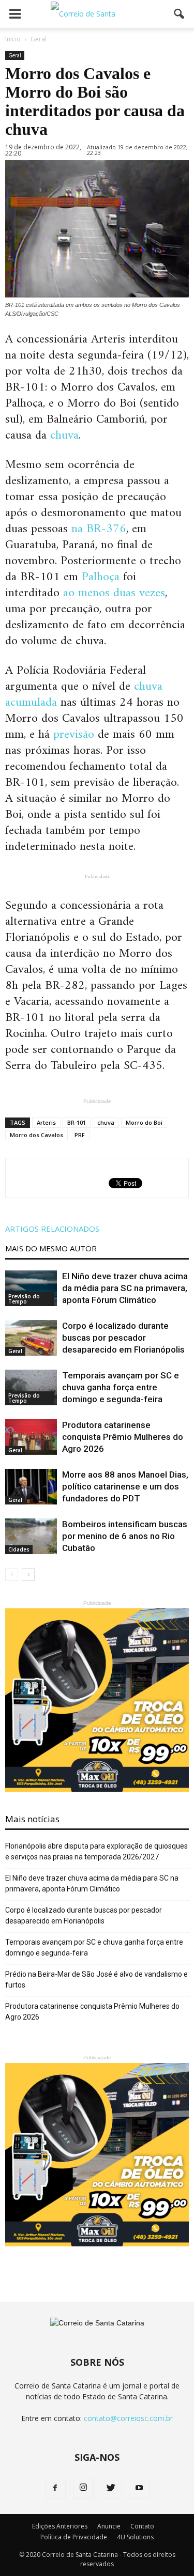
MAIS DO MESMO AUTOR (51, 1248)
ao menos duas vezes (114, 593)
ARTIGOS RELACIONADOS (52, 1229)
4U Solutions (135, 2537)
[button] (180, 14)
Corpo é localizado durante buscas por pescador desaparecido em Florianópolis (123, 1338)
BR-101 (77, 1122)
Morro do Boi (144, 1122)
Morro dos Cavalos (36, 1135)
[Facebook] (55, 2488)
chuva (64, 436)
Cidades (19, 1549)
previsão (74, 735)
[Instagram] (83, 2488)
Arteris (46, 1122)
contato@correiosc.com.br (128, 2418)
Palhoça (101, 577)
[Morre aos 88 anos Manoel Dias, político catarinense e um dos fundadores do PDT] (31, 1487)
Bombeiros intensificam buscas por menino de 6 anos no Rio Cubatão (125, 1536)
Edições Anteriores (60, 2526)
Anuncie (109, 2526)
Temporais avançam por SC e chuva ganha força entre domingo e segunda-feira (121, 1387)
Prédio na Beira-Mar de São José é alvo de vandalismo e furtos (96, 1980)
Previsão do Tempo (24, 1299)
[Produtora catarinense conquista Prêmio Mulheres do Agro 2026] (31, 1437)
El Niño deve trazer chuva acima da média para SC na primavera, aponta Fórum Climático (125, 1288)
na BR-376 (99, 529)
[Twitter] (111, 2488)
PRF (80, 1135)
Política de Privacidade (74, 2537)
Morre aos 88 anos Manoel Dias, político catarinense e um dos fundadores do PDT (125, 1486)
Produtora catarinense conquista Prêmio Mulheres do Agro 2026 (123, 1437)
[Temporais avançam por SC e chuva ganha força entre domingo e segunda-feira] (31, 1387)
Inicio (13, 39)
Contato (142, 2526)
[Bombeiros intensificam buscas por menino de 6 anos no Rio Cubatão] (31, 1536)
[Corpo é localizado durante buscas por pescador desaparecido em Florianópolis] (31, 1338)
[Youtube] (139, 2488)
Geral (15, 55)
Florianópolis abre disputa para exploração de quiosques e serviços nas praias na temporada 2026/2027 (96, 1851)
